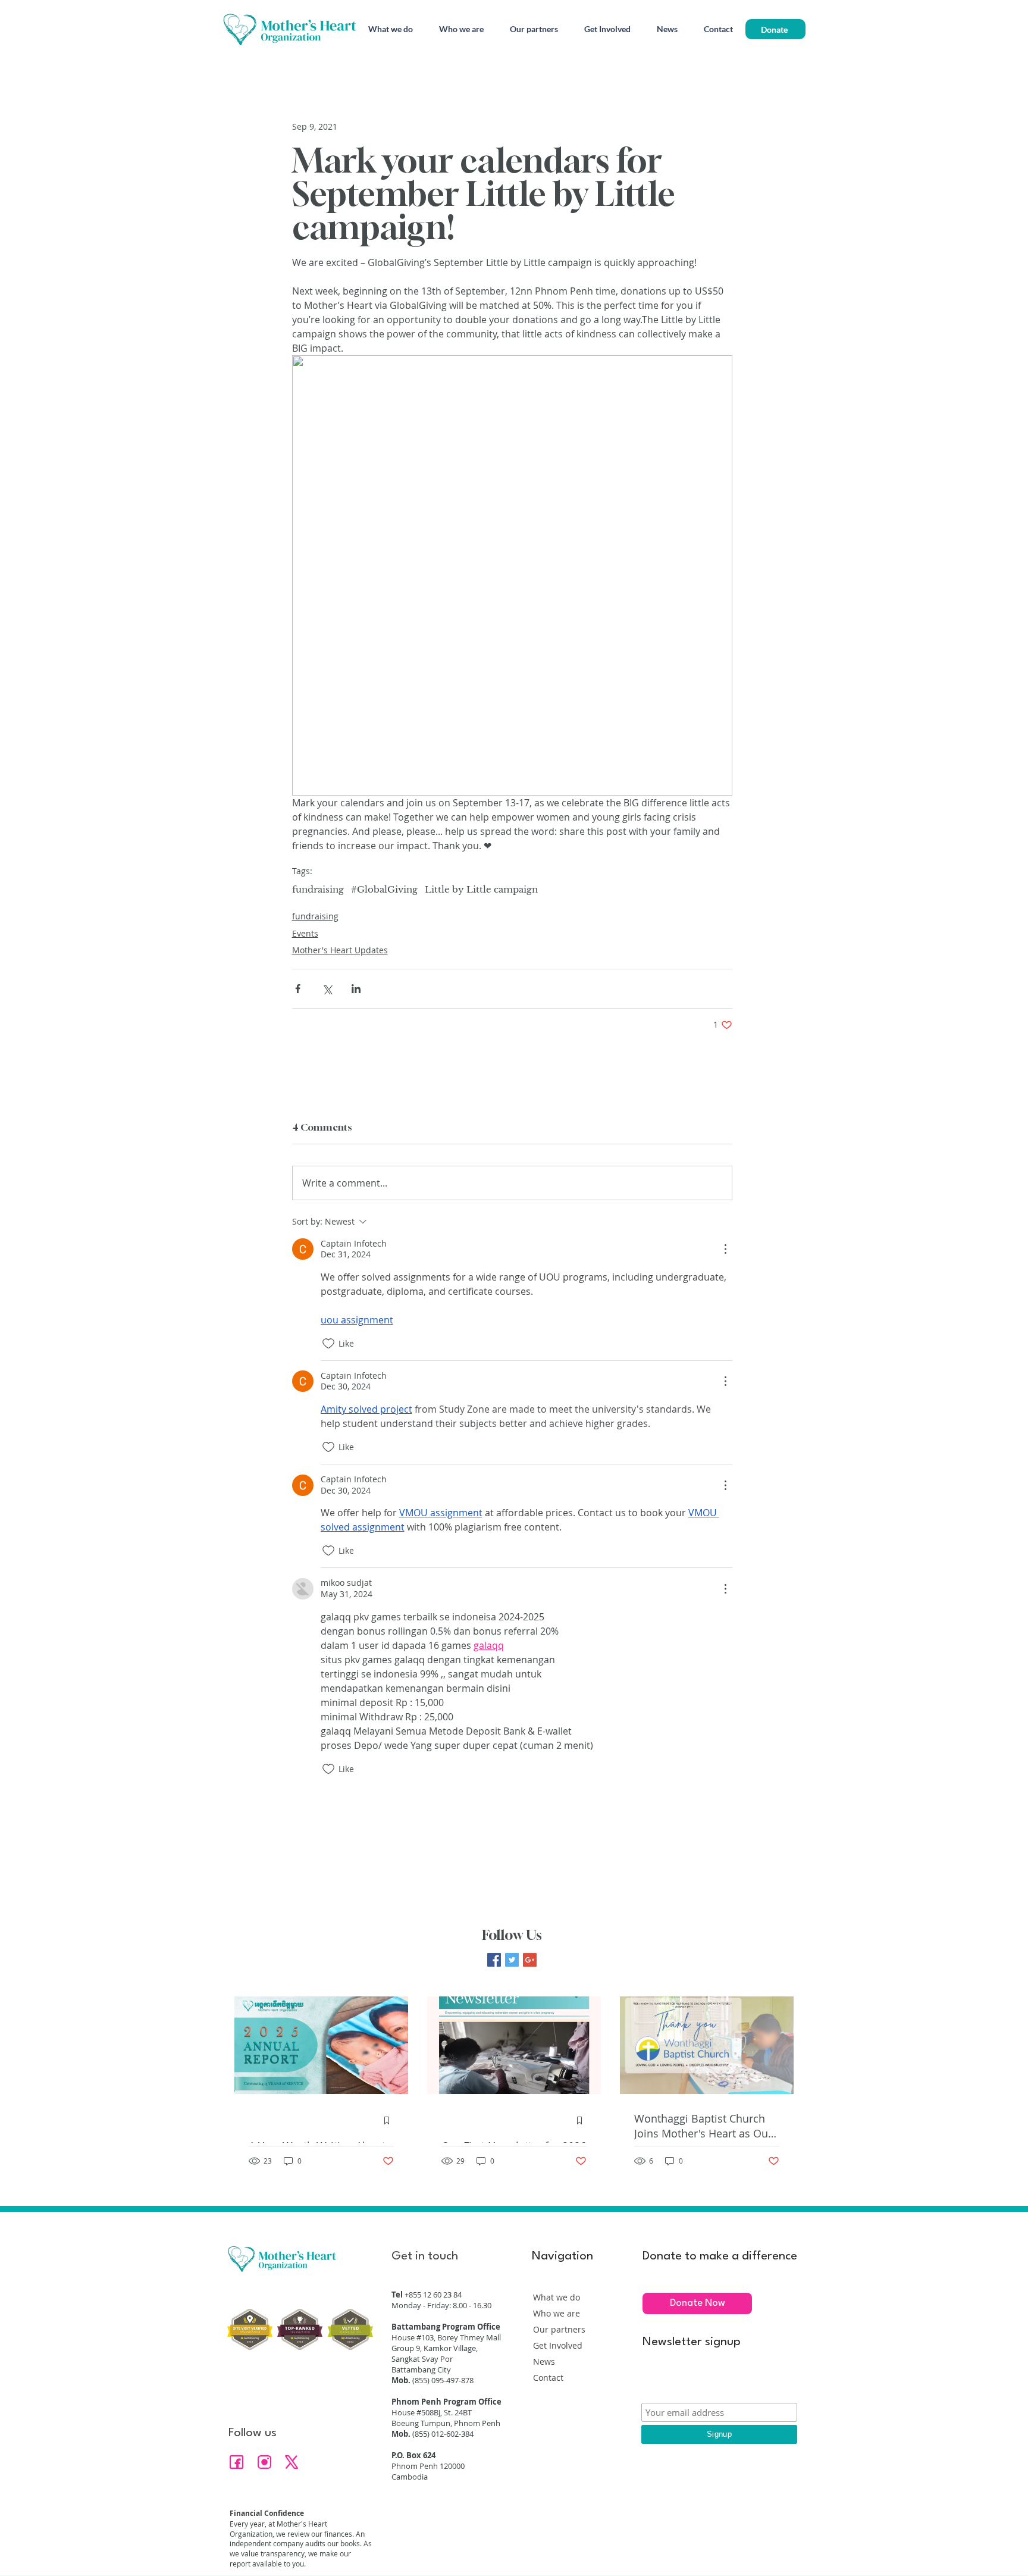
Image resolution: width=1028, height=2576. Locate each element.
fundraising (318, 890)
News (544, 2361)
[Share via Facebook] (298, 989)
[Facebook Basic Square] (494, 1960)
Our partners (559, 2329)
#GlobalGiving (384, 890)
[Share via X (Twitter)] (327, 989)
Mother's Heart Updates (340, 950)
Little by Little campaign (481, 890)
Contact (548, 2378)
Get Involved (558, 2345)
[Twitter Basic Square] (512, 1960)
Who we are (557, 2313)
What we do (557, 2297)
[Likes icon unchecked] (328, 1344)
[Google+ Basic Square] (530, 1960)
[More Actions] (725, 1249)
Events (305, 933)
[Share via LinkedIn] (356, 989)
